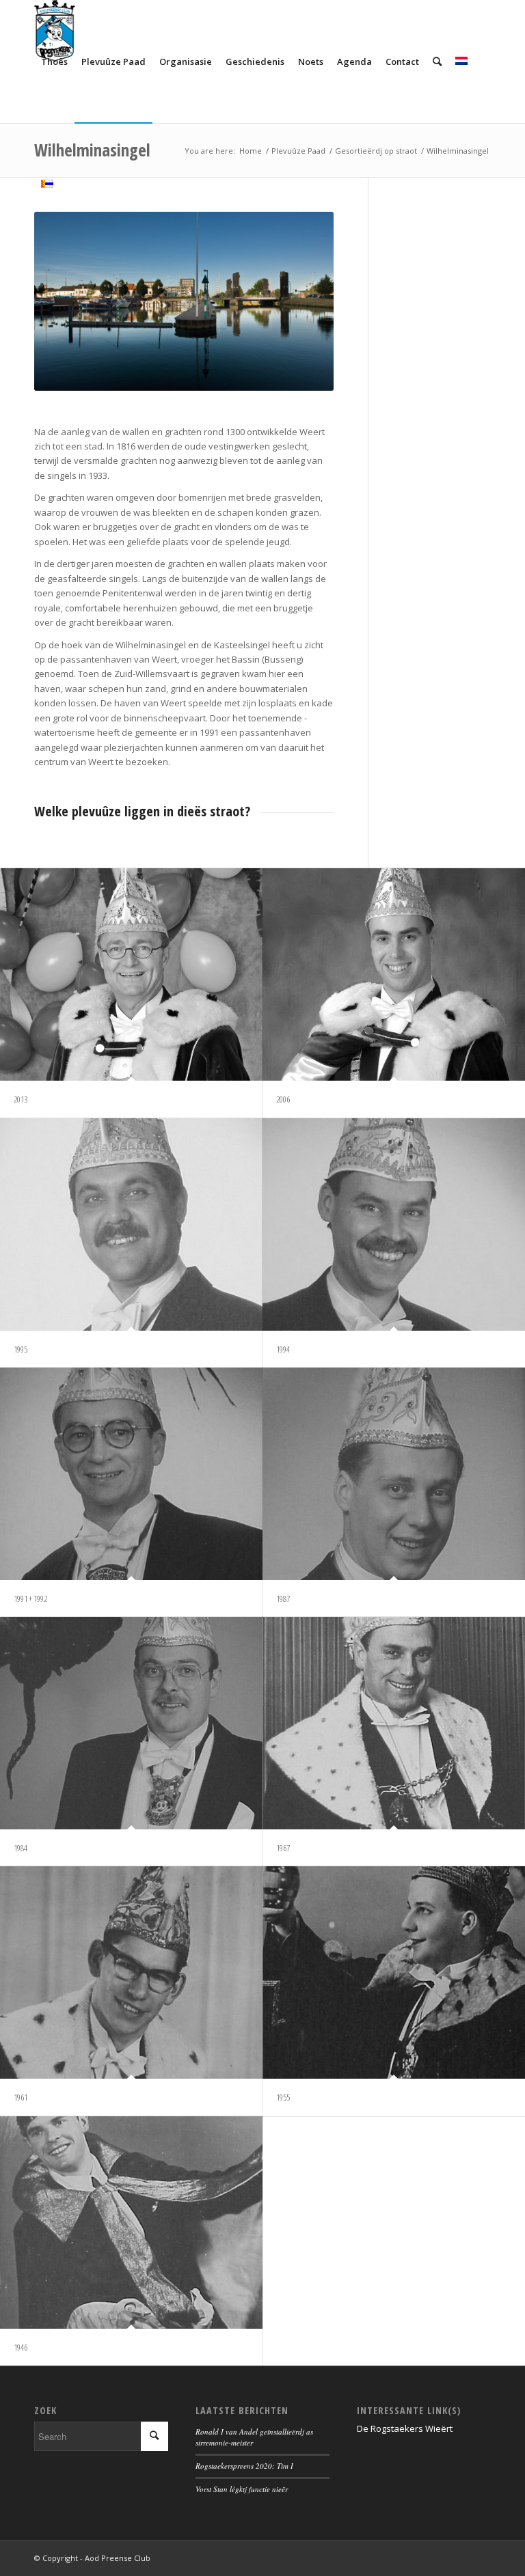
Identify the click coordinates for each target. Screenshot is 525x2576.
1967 (283, 1848)
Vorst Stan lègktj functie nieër (242, 2489)
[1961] (131, 1972)
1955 (283, 2097)
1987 (283, 1598)
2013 (21, 1099)
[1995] (131, 1224)
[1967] (394, 1723)
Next (303, 301)
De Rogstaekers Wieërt (405, 2428)
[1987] (394, 1474)
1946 (21, 2347)
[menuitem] (54, 61)
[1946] (131, 2222)
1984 (21, 1848)
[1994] (394, 1224)
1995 (21, 1349)
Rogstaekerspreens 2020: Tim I (244, 2466)
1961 (21, 2097)
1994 (283, 1349)
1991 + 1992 (30, 1598)
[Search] (437, 61)
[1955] (394, 1972)
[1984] (131, 1723)
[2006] (394, 974)
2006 (283, 1099)
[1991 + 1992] (131, 1474)
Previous (65, 301)
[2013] (131, 974)
